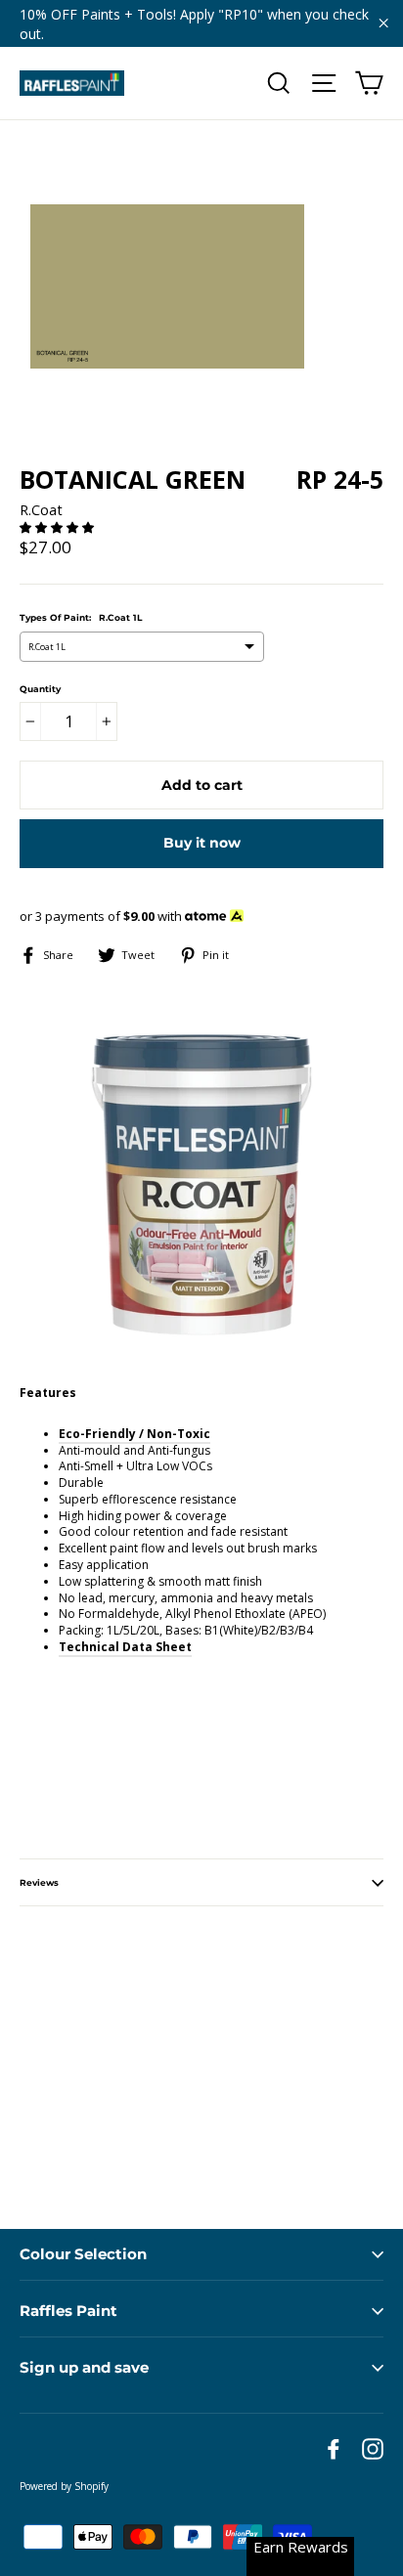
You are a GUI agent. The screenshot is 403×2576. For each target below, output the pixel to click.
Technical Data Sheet (125, 1647)
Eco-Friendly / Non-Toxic (134, 1434)
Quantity (40, 689)
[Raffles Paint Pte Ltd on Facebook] (334, 2449)
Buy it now (202, 843)
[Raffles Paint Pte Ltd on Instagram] (373, 2449)
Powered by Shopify (64, 2486)
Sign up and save (84, 2367)
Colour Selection (83, 2254)
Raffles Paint (68, 2311)
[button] (58, 527)
